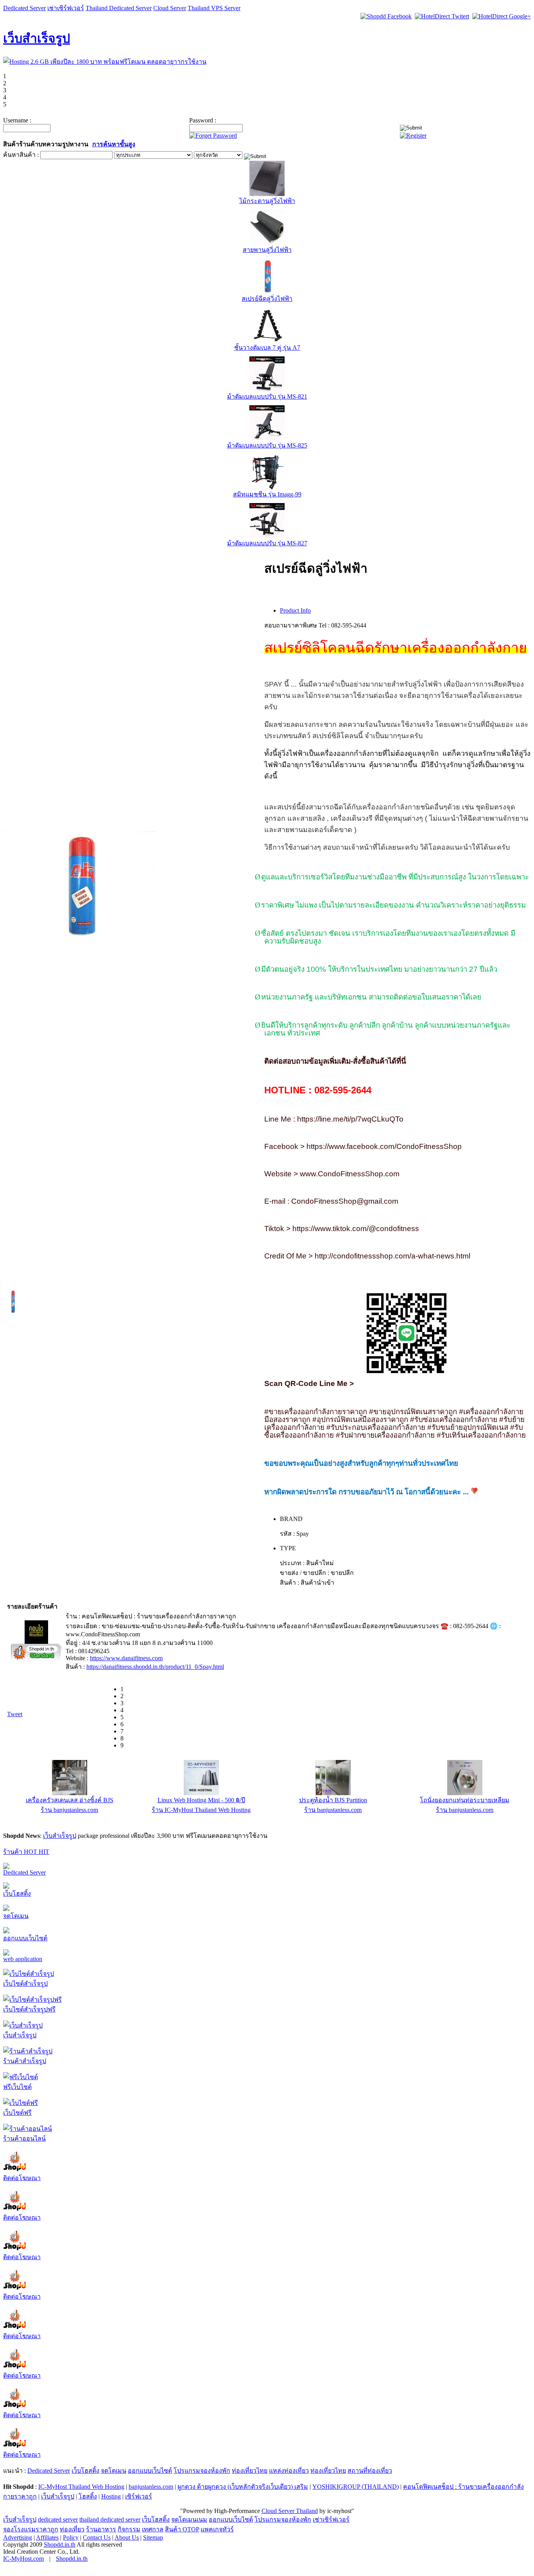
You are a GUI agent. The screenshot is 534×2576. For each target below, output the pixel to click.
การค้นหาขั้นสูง (114, 144)
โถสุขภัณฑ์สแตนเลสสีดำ (70, 1800)
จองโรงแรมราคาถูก (31, 2530)
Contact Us (97, 2538)
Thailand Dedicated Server (119, 8)
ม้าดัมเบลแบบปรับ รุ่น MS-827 (267, 543)
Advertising (18, 2538)
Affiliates (47, 2538)
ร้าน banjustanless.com (69, 1810)
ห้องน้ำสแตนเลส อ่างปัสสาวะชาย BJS (333, 1800)
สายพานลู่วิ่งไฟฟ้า (267, 250)
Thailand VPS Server (214, 8)
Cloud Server (170, 8)
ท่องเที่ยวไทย (250, 2471)
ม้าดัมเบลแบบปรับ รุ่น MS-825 (267, 445)
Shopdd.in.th (60, 2545)
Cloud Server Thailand (290, 2512)
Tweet (15, 1714)
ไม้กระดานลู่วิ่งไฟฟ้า (267, 201)
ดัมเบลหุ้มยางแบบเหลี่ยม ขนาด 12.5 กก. (201, 1800)
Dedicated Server (24, 8)
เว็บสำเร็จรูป (37, 38)
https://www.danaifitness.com (126, 1658)
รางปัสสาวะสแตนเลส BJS (465, 1800)
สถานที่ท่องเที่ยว (370, 2471)
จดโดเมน (16, 1917)
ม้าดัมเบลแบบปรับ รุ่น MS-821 (267, 396)
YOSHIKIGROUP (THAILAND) (356, 2487)
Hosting (111, 2497)
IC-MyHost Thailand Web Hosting (81, 2487)
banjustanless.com (151, 2487)
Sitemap (153, 2538)
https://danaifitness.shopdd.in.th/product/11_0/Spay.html (155, 1667)
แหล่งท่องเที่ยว (289, 2471)
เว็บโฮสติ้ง (17, 1894)
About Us (127, 2538)
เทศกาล (153, 2530)
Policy (71, 2538)
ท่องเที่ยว (72, 2530)
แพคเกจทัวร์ (217, 2530)
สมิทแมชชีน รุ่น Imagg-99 (267, 494)
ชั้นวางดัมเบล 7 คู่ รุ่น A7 (267, 348)
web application (23, 1960)
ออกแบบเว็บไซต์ (25, 1939)
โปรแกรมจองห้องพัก (202, 2471)
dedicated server (58, 2520)
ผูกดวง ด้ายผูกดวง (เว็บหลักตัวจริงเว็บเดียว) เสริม (243, 2487)
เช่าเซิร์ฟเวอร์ (66, 8)
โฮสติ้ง (88, 2497)
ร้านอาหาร (101, 2530)
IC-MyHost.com (23, 2559)
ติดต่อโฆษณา (22, 2179)
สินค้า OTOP (182, 2530)
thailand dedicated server (110, 2520)
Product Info (295, 610)
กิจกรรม (129, 2530)
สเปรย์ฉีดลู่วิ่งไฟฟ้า (267, 299)
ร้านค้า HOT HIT (26, 1852)
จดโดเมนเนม (189, 2520)
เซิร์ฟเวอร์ (139, 2497)
